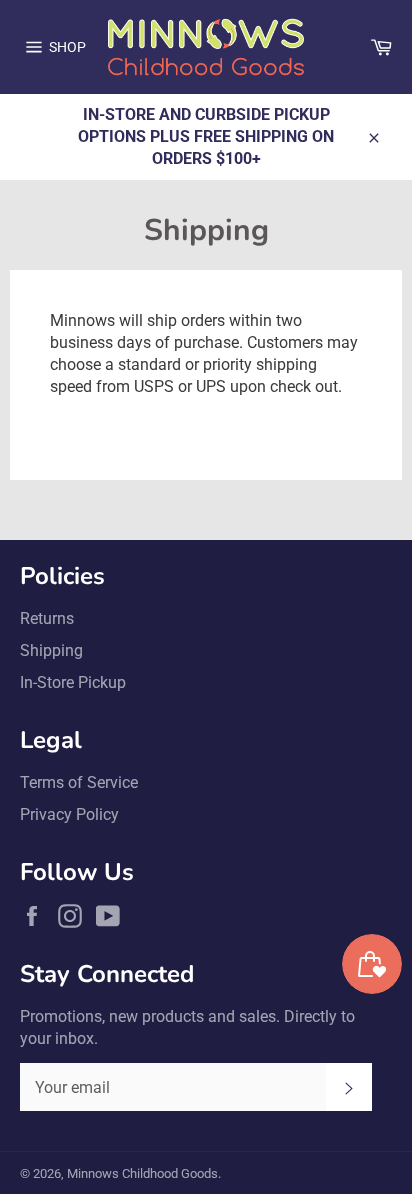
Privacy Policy (69, 814)
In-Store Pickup (73, 682)
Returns (47, 618)
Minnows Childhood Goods (142, 1173)
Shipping (51, 650)
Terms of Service (79, 782)
